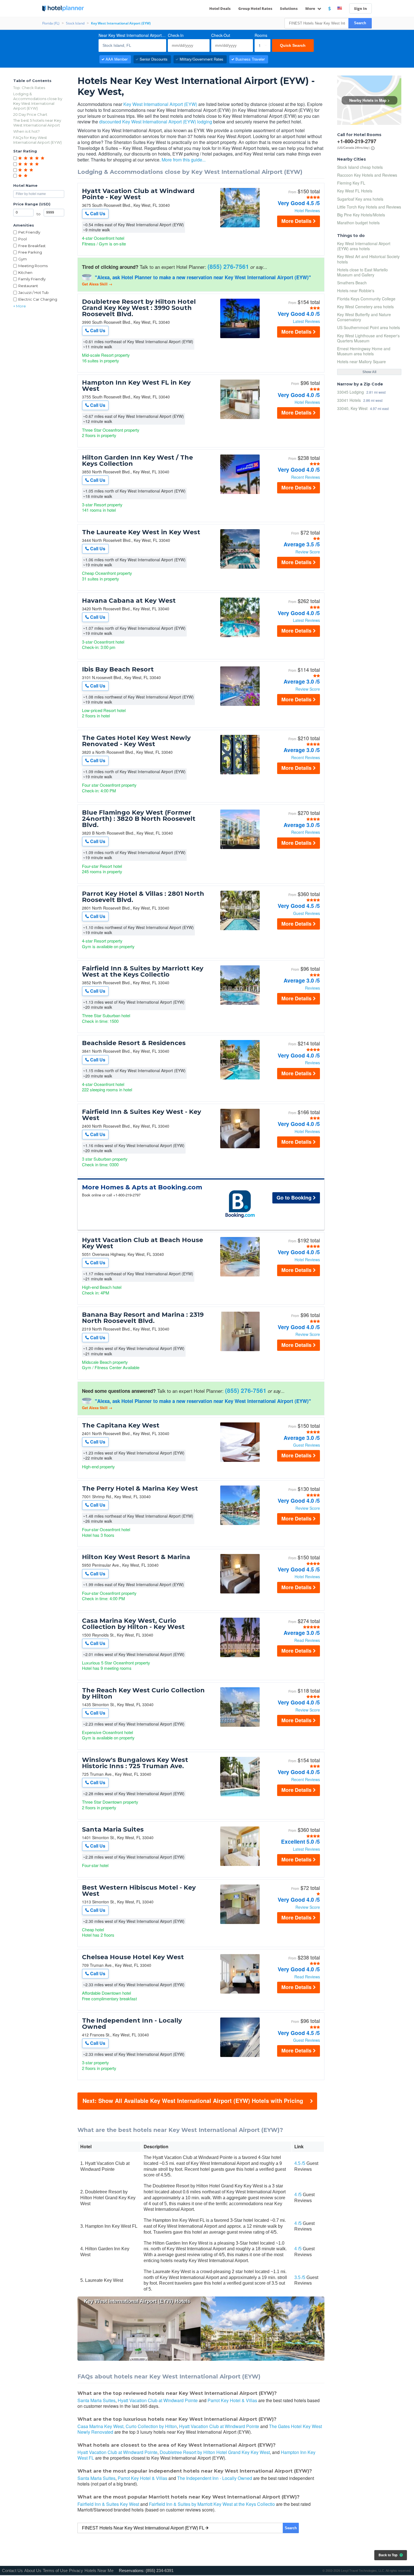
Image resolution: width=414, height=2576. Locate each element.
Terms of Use (55, 2571)
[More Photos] (240, 226)
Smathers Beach (352, 283)
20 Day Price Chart (30, 114)
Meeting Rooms (33, 266)
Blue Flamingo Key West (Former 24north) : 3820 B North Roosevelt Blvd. (139, 819)
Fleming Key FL (351, 183)
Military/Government (202, 59)
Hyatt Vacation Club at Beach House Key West (143, 1243)
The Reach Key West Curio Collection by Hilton (143, 1693)
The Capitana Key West (121, 1426)
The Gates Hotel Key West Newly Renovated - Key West (136, 741)
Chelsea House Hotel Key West (133, 1957)
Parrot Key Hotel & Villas (232, 2400)
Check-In (176, 35)
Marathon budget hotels (358, 223)
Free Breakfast (32, 246)
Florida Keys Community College (366, 299)
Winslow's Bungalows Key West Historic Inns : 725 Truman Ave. (135, 1763)
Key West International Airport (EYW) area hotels (364, 246)
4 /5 (298, 2195)
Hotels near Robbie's (356, 291)
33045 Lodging (350, 392)
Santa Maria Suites (113, 1830)
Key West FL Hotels (355, 191)
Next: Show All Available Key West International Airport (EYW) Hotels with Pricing (193, 2101)
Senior (154, 59)
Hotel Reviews (307, 210)
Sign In (360, 8)
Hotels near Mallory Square (361, 362)
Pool (23, 239)
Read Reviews (307, 1640)
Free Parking (30, 252)
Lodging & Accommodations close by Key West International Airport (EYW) (38, 101)
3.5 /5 (300, 2277)
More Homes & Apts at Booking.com (142, 1187)
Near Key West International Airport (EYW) (132, 35)
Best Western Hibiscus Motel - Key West (139, 1891)
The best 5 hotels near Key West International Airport (37, 123)
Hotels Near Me (99, 2571)
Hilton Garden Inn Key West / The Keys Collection (137, 461)
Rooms (261, 35)
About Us (33, 2571)
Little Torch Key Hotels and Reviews (369, 207)
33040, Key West (352, 408)
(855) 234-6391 (160, 2571)
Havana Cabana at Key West (129, 601)
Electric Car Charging (38, 299)
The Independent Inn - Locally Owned (132, 2024)
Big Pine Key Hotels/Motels (361, 215)
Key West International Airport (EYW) (160, 104)
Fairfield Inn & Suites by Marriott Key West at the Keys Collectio (143, 972)
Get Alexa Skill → (97, 284)
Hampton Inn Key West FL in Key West (136, 386)
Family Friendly (32, 279)
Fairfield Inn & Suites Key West (108, 2504)
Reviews (312, 988)
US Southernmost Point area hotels (369, 327)
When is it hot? (26, 131)
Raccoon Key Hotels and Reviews (367, 175)
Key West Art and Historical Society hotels (368, 259)
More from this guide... (184, 160)
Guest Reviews (307, 913)
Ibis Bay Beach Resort (118, 670)
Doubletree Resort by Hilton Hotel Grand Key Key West (215, 2452)
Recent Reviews (306, 477)
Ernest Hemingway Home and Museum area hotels (364, 351)
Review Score (308, 552)
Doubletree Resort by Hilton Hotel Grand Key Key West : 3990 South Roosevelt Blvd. (139, 308)
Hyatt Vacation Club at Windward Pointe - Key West (138, 194)
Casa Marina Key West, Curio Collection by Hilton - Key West (133, 1624)
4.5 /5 (300, 2163)
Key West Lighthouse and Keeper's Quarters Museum (368, 338)
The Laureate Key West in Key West (141, 532)
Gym (23, 259)
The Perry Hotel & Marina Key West (140, 1489)
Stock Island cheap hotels (360, 167)
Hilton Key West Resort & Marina (136, 1557)
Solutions (289, 8)
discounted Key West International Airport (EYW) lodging (156, 122)
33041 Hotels (349, 400)
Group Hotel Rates (255, 8)
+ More (20, 306)
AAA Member (117, 59)
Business (250, 59)
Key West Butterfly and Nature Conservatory (364, 317)
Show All (369, 372)
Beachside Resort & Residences (134, 1043)
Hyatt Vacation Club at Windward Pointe (158, 2400)
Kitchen (25, 272)
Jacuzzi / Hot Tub (34, 292)
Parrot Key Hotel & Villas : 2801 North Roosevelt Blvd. (143, 897)
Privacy (76, 2571)
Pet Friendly (29, 232)
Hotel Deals (220, 8)
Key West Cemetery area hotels (365, 307)
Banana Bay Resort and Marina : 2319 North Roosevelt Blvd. (143, 1318)
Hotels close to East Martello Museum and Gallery (362, 272)
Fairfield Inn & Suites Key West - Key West (142, 1115)
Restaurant (28, 286)
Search (360, 23)
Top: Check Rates (29, 88)
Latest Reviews (306, 321)
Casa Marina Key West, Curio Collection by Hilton (127, 2426)
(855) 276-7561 (228, 266)
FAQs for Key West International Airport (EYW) (37, 140)
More (311, 8)
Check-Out (221, 35)
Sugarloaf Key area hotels (360, 199)
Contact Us (12, 2571)
